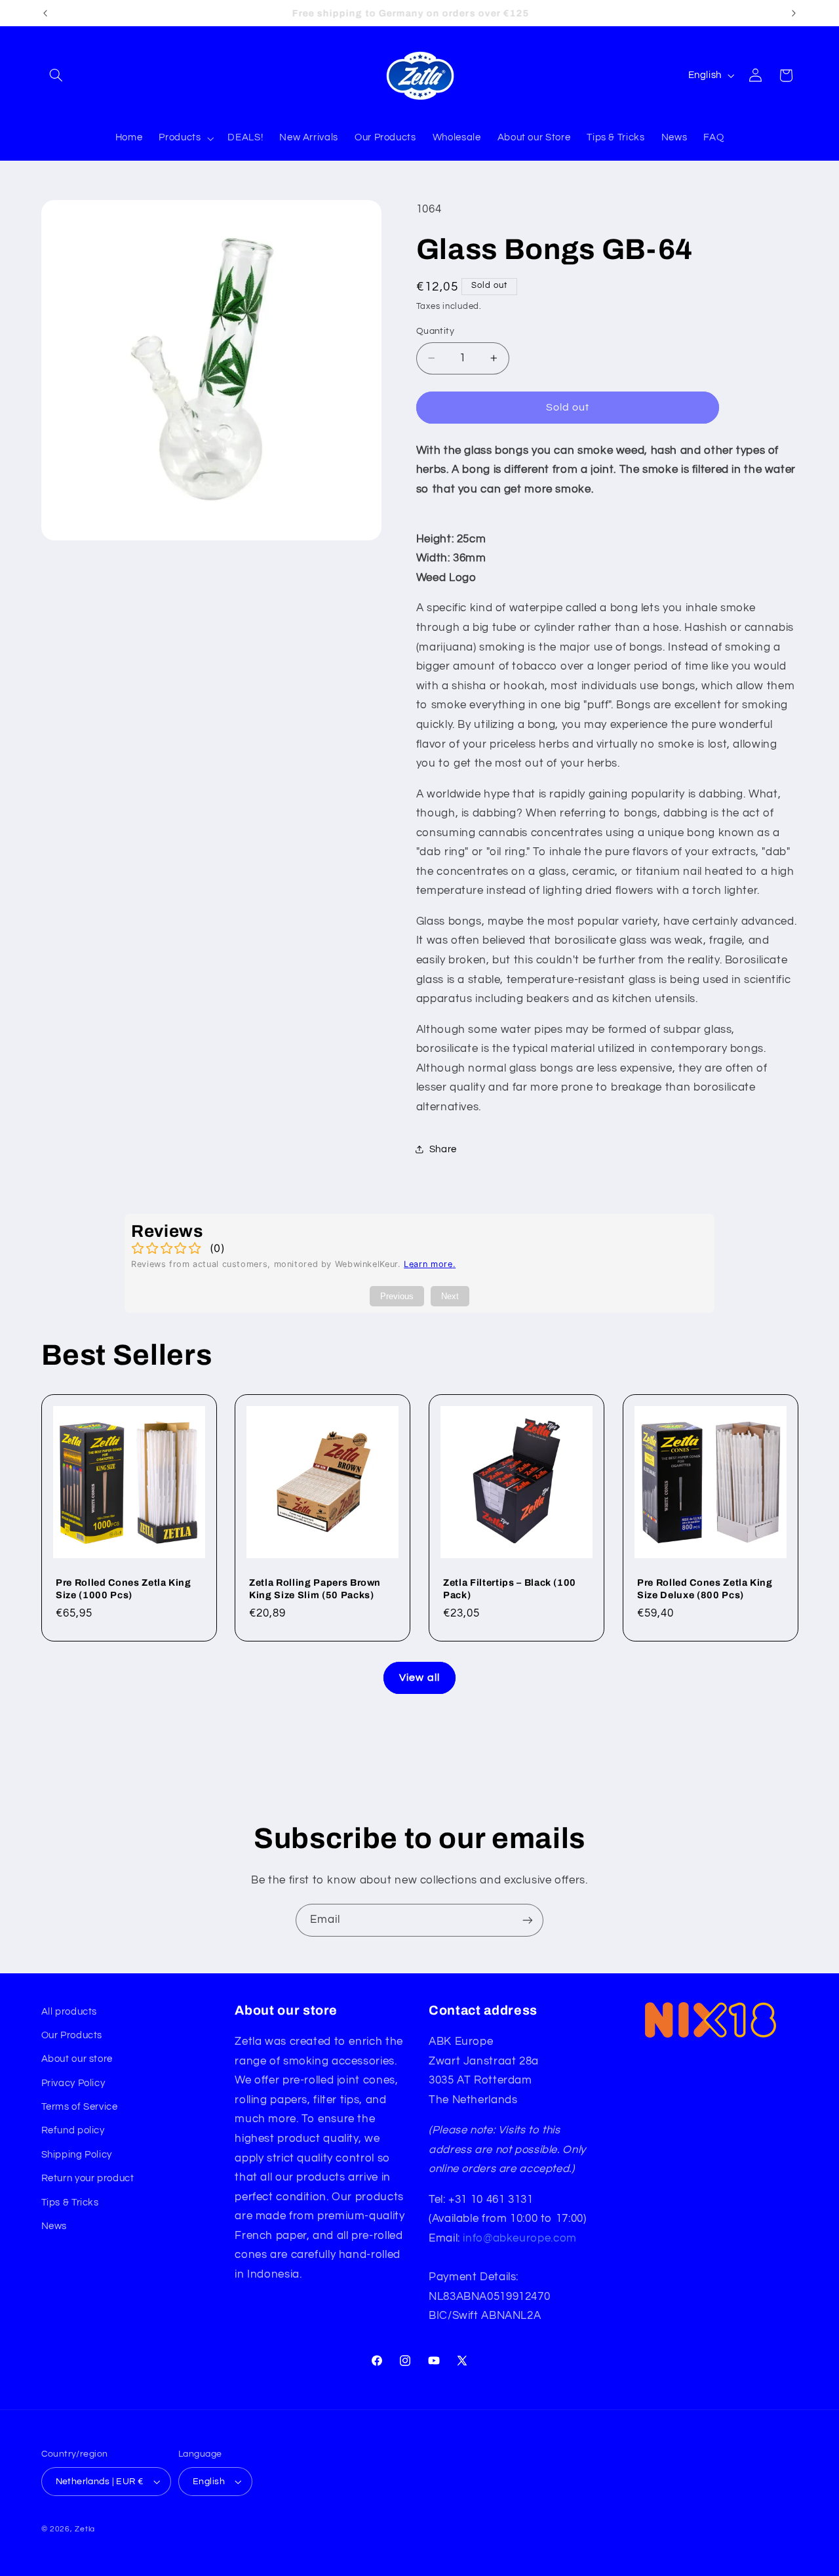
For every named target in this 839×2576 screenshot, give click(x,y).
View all (419, 1678)
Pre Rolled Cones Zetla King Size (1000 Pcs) (124, 1588)
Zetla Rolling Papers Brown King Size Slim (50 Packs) (315, 1588)
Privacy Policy (73, 2083)
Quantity (435, 331)
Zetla (85, 2529)
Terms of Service (80, 2107)
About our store (77, 2059)
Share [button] (443, 1149)
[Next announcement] (794, 13)
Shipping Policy (77, 2155)
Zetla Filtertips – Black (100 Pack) (510, 1588)
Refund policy (73, 2130)
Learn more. (430, 1264)
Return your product (88, 2178)
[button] (56, 75)
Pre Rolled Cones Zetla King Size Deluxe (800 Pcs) (705, 1588)
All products (69, 2012)
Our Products (72, 2035)
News (54, 2226)
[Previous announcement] (45, 13)
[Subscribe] (528, 1920)
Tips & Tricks (70, 2203)
